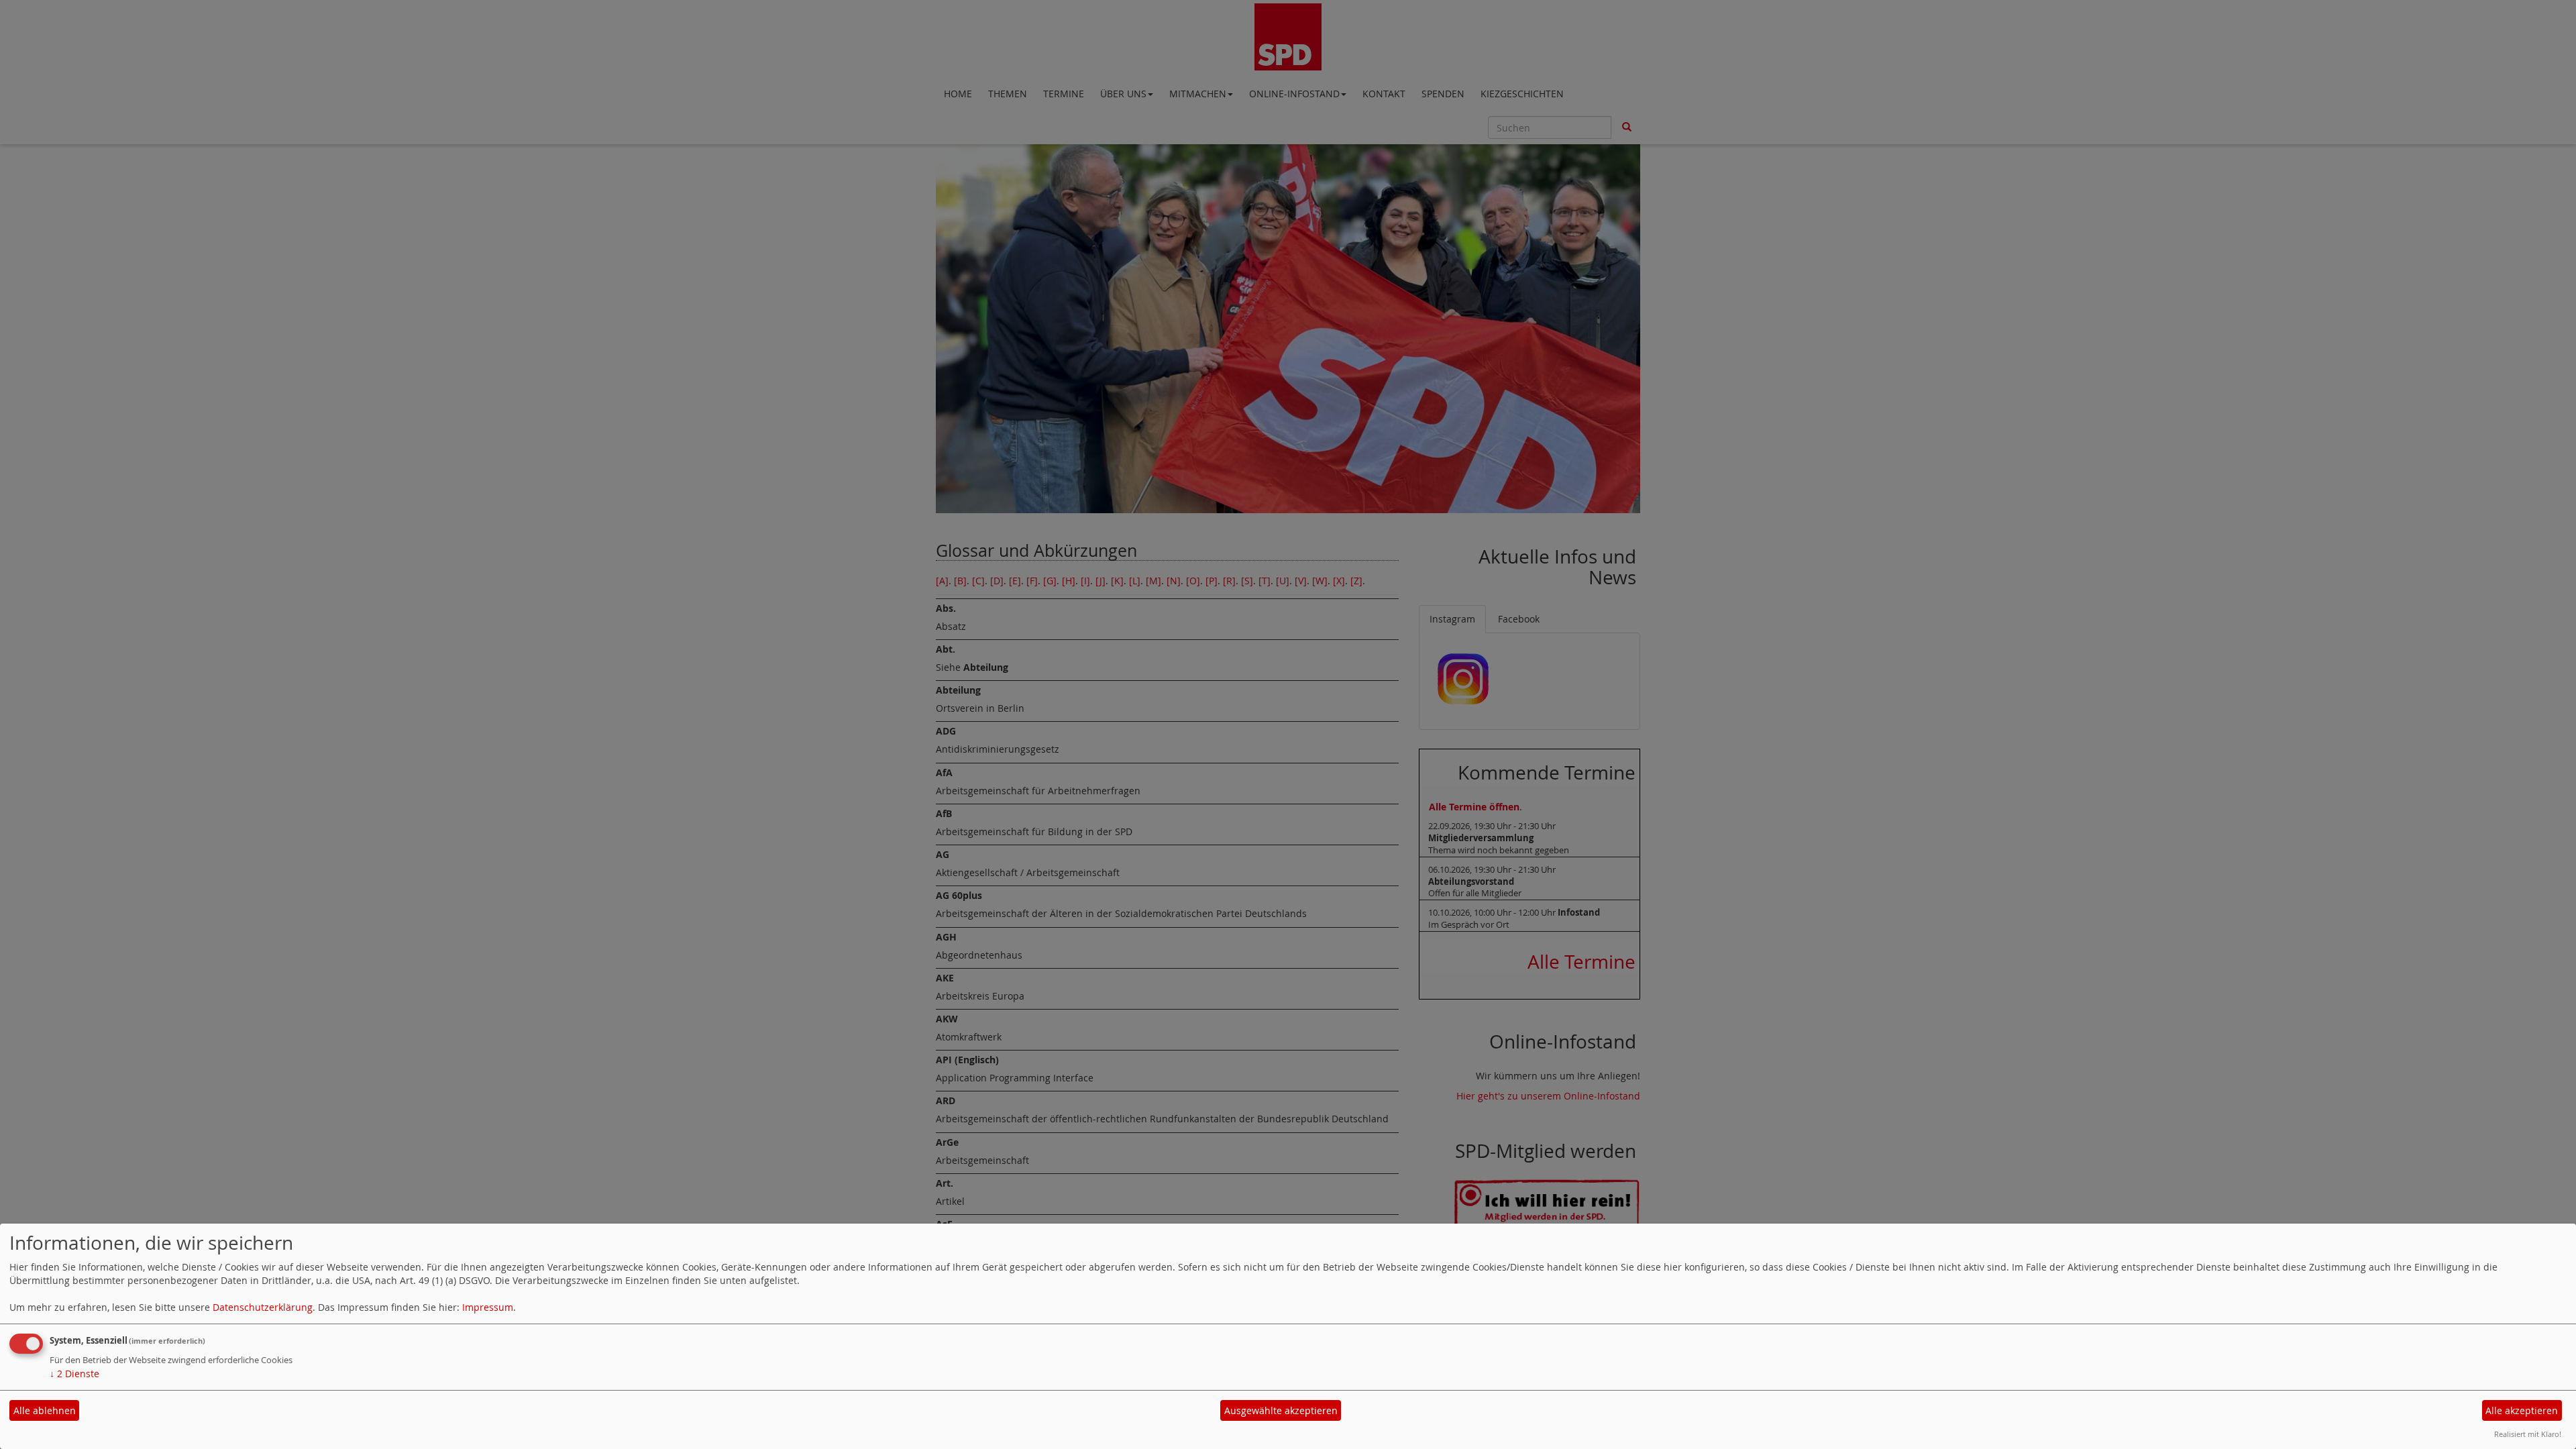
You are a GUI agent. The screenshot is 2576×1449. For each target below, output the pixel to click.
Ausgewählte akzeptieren (1281, 1410)
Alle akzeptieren (2522, 1410)
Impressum (488, 1307)
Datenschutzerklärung (263, 1307)
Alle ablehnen (45, 1410)
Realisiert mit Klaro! (2528, 1434)
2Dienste (74, 1374)
